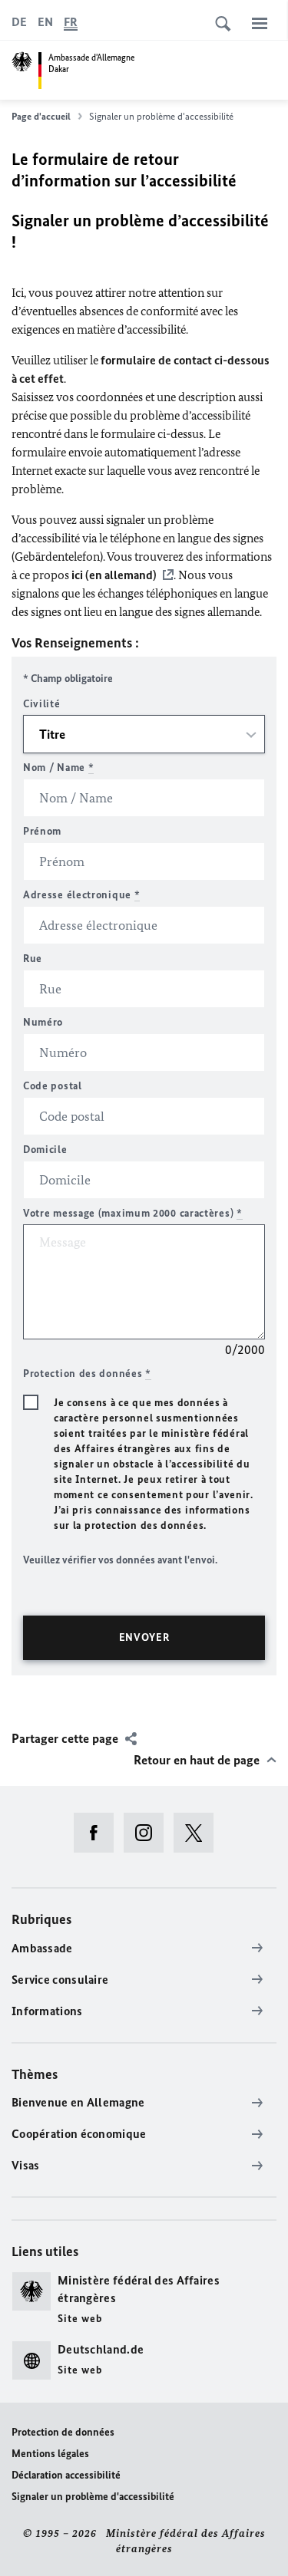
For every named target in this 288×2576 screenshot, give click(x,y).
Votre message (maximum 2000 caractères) (133, 1213)
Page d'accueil (41, 116)
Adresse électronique (81, 895)
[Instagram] (149, 1833)
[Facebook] (99, 1833)
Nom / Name (58, 768)
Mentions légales (50, 2454)
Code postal (53, 1086)
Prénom (42, 831)
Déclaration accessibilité (66, 2475)
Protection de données (63, 2432)
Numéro (43, 1022)
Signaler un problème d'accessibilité (93, 2497)
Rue (33, 959)
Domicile (45, 1150)
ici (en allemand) (114, 575)
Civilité (42, 704)
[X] (199, 1833)
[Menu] (260, 23)
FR (71, 22)
